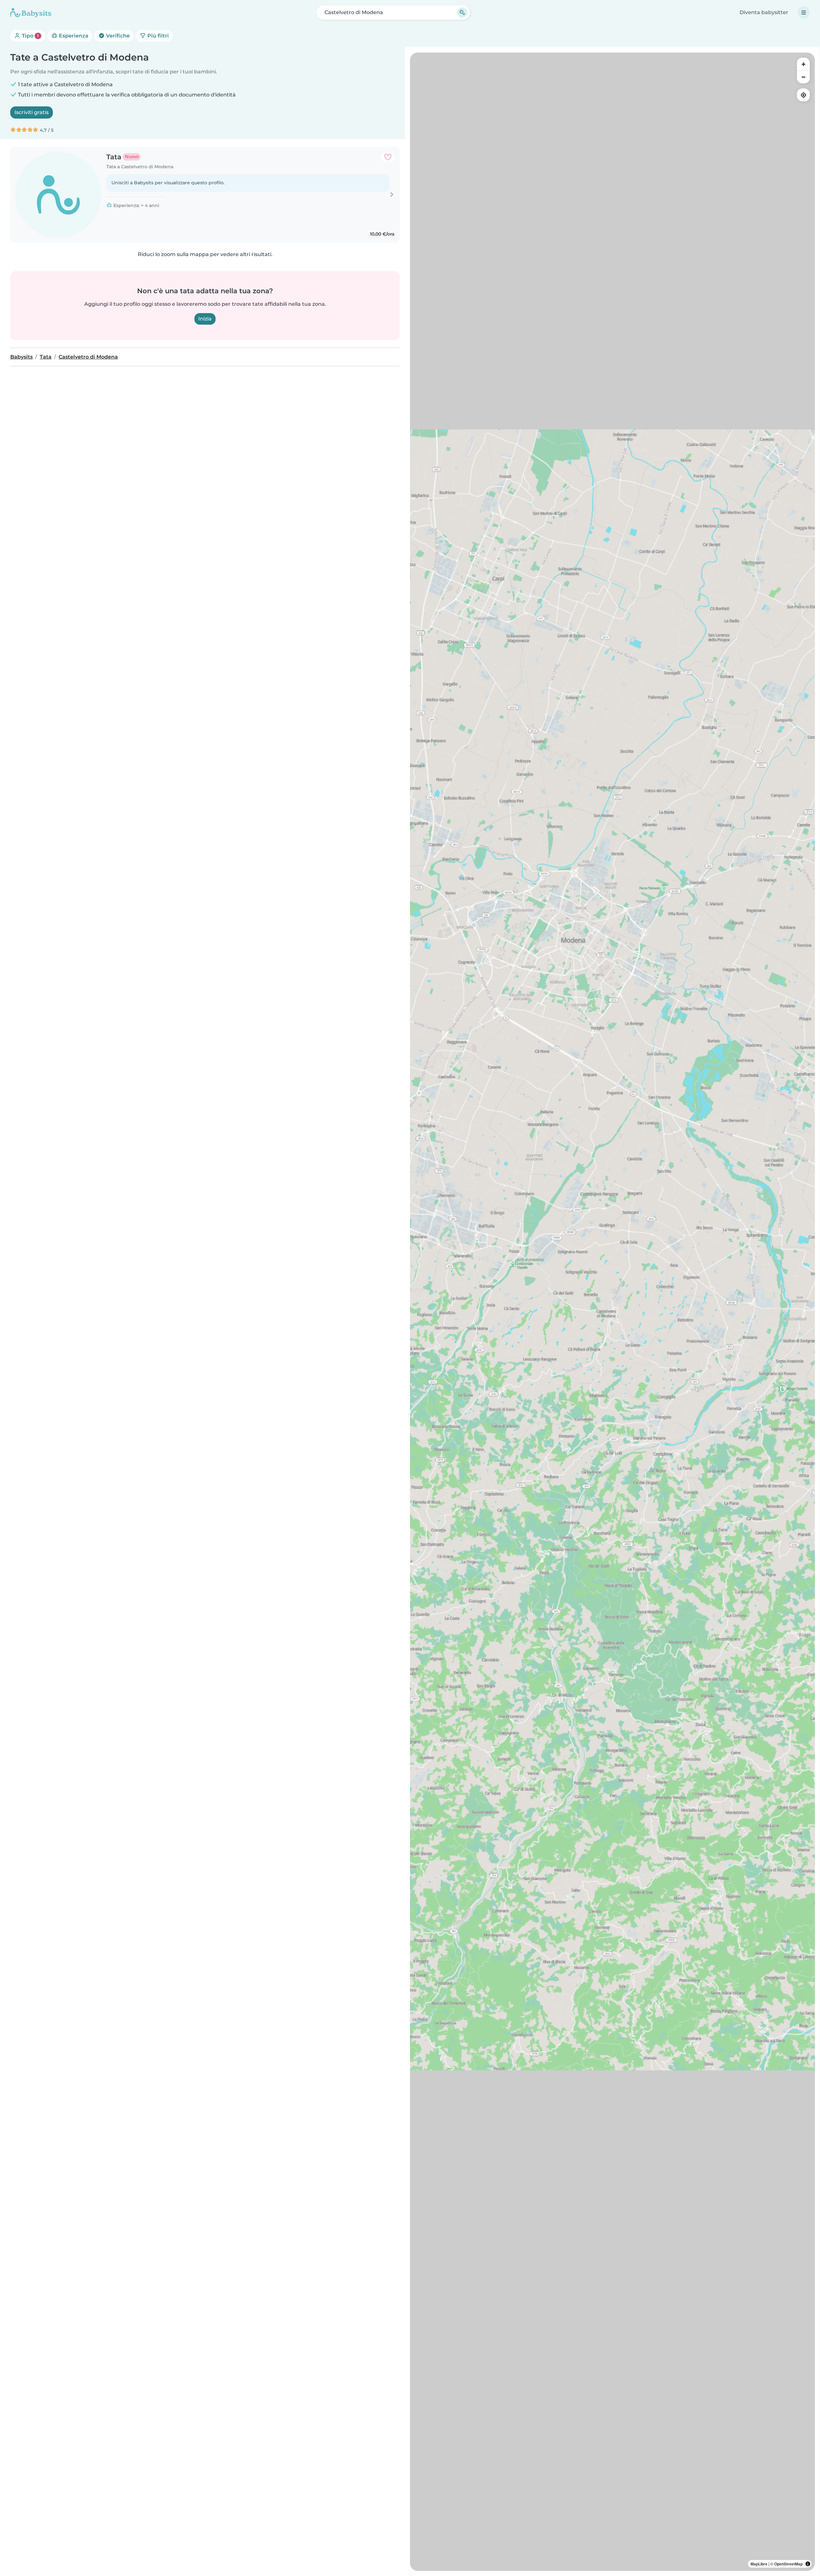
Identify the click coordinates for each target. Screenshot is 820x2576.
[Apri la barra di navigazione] (804, 12)
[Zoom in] (803, 64)
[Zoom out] (803, 77)
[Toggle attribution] (808, 2564)
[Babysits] (31, 12)
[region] (612, 1312)
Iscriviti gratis (32, 112)
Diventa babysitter (764, 12)
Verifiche (117, 36)
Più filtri (157, 36)
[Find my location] (803, 95)
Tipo (30, 36)
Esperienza (73, 36)
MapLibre (759, 2564)
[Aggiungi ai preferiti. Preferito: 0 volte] (388, 157)
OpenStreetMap (788, 2564)
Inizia (205, 319)
